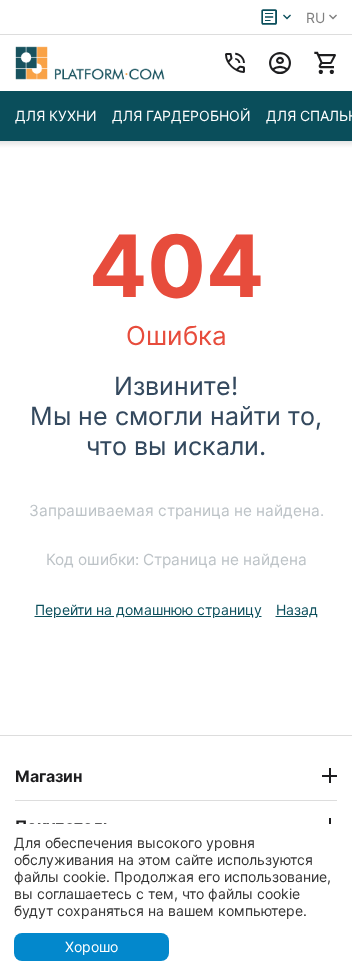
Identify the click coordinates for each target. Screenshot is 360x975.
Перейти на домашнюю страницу (148, 609)
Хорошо (91, 946)
